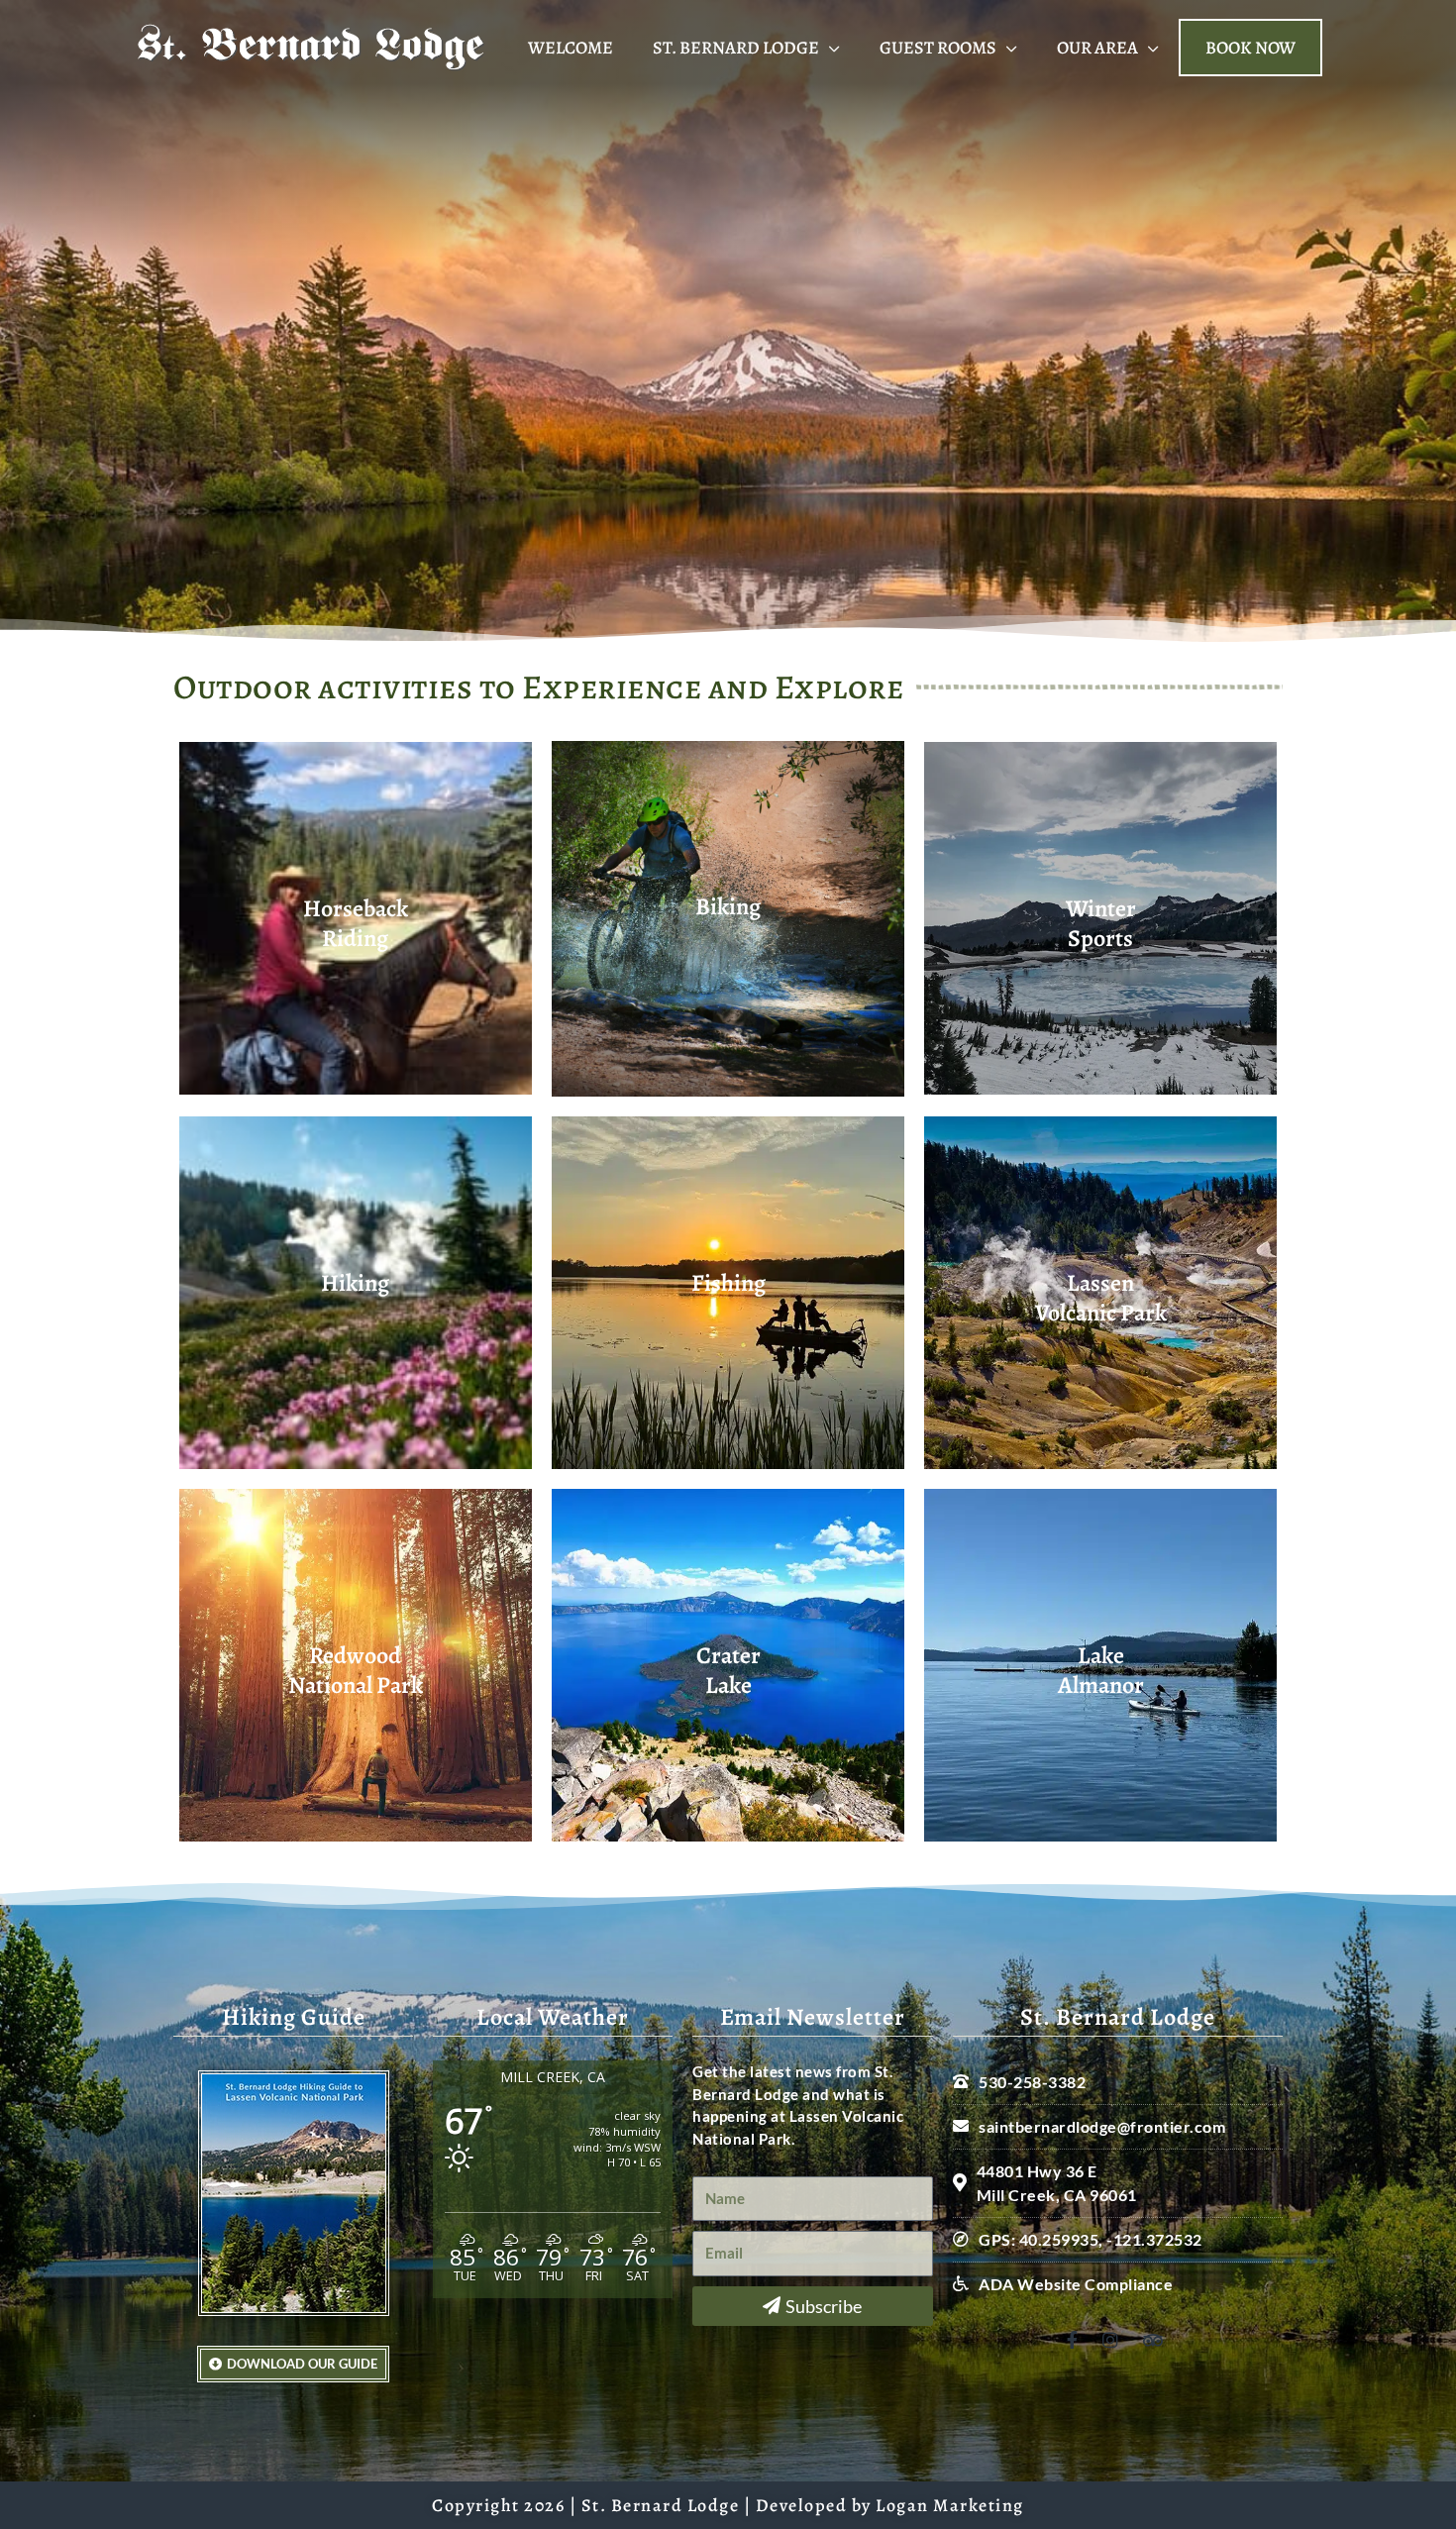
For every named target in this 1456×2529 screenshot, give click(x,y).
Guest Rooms (938, 48)
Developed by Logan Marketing (890, 2505)
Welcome (571, 48)
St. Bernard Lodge (736, 48)
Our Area (1097, 48)
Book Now (1250, 48)
